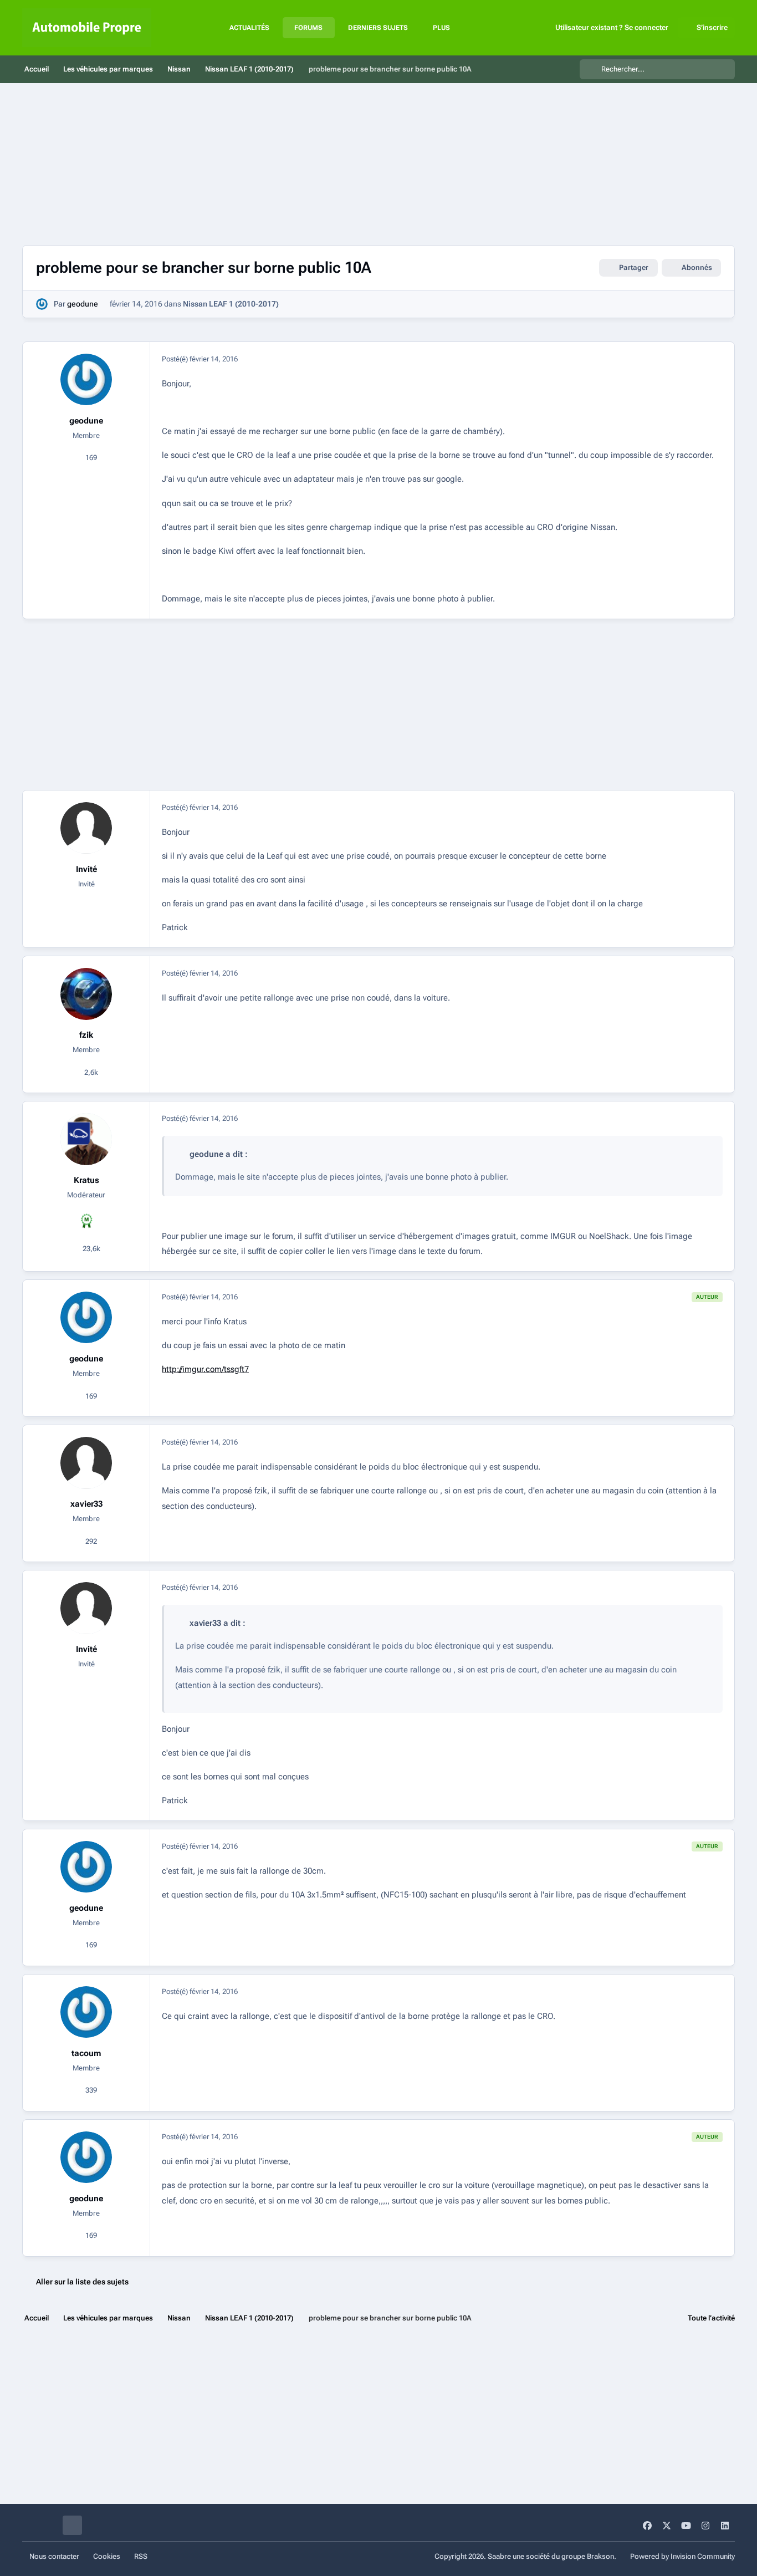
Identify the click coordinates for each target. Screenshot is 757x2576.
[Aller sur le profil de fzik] (86, 994)
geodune (83, 304)
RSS (141, 2556)
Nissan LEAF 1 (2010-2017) (231, 304)
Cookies (107, 2556)
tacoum (86, 2053)
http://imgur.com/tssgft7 (205, 1369)
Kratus (86, 1180)
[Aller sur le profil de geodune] (42, 304)
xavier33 (86, 1504)
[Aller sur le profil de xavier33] (86, 1463)
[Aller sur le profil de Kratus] (86, 1139)
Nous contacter (54, 2556)
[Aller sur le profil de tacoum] (86, 2012)
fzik (86, 1035)
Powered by (682, 2556)
